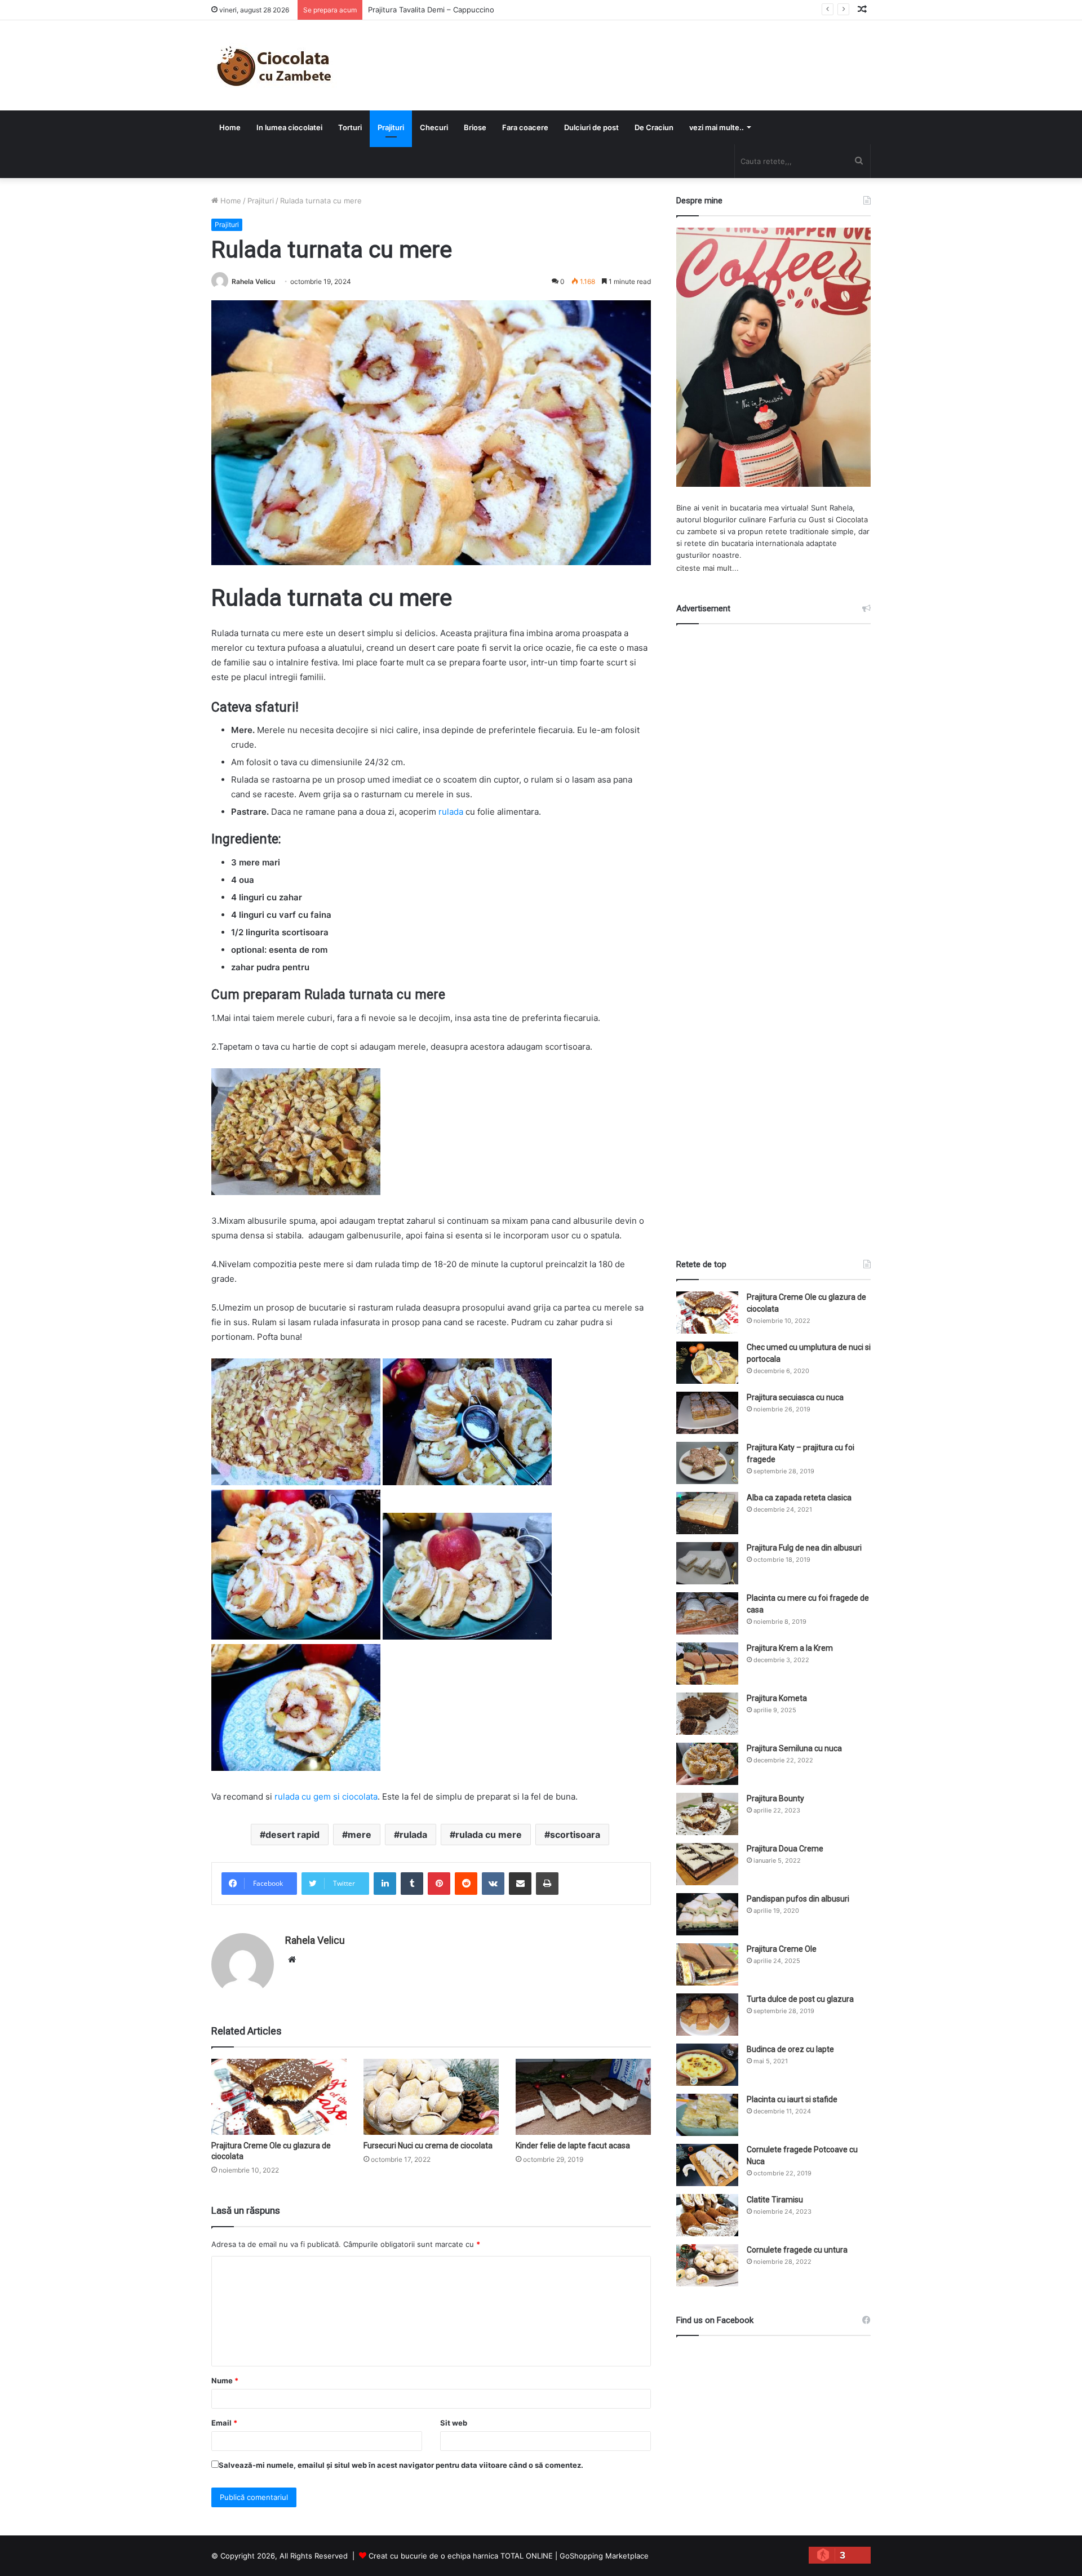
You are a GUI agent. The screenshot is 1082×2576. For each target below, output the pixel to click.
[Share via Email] (520, 1884)
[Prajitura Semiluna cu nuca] (707, 1764)
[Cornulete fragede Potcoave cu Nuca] (707, 2165)
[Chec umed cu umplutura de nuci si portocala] (707, 1363)
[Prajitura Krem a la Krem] (707, 1664)
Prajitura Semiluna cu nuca (794, 1748)
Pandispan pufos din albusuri (798, 1899)
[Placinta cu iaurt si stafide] (707, 2115)
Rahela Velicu (253, 281)
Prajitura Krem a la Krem (790, 1648)
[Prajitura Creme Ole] (707, 1964)
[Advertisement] (774, 931)
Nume (225, 2380)
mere (360, 1835)
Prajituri (391, 127)
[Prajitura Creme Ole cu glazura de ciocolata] (279, 2097)
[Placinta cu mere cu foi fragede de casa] (707, 1613)
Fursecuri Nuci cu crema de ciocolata (428, 2146)
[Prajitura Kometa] (707, 1714)
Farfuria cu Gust (797, 519)
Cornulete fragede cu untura (797, 2250)
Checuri (434, 127)
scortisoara (575, 1835)
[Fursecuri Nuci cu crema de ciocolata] (431, 2097)
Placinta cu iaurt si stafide (792, 2099)
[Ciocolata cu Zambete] (274, 65)
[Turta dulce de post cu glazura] (707, 2015)
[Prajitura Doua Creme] (707, 1864)
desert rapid (292, 1835)
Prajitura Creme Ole (782, 1949)
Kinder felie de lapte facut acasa (573, 2146)
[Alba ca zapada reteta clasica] (707, 1513)
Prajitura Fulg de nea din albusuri (804, 1548)
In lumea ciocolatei (289, 127)
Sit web (454, 2423)
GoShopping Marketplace (604, 2556)
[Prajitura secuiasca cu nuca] (707, 1413)
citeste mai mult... (708, 568)
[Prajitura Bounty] (707, 1814)
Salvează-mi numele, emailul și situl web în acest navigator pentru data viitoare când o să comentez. (401, 2465)
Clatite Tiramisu (775, 2200)
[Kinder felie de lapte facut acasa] (583, 2097)
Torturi (350, 127)
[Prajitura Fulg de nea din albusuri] (707, 1563)
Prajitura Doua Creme (785, 1849)
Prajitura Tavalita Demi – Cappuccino (431, 10)
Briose (475, 127)
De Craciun (654, 127)
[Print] (547, 1884)
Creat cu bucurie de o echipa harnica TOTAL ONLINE (461, 2556)
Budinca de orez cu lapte (790, 2049)
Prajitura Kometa (777, 1698)
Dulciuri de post (591, 127)
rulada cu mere (489, 1835)
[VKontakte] (493, 1884)
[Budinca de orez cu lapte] (707, 2065)
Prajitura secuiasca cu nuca (795, 1397)
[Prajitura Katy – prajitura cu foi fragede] (707, 1463)
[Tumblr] (412, 1884)
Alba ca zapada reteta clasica (799, 1498)
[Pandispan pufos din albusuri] (707, 1914)
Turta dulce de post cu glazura (800, 1999)
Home (230, 127)
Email (224, 2423)
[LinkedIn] (385, 1884)
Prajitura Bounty (775, 1798)
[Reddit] (466, 1884)
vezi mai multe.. (717, 127)
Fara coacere (525, 127)
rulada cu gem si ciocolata (326, 1796)
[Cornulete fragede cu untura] (707, 2265)
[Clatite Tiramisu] (707, 2215)
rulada (451, 812)
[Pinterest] (439, 1884)
